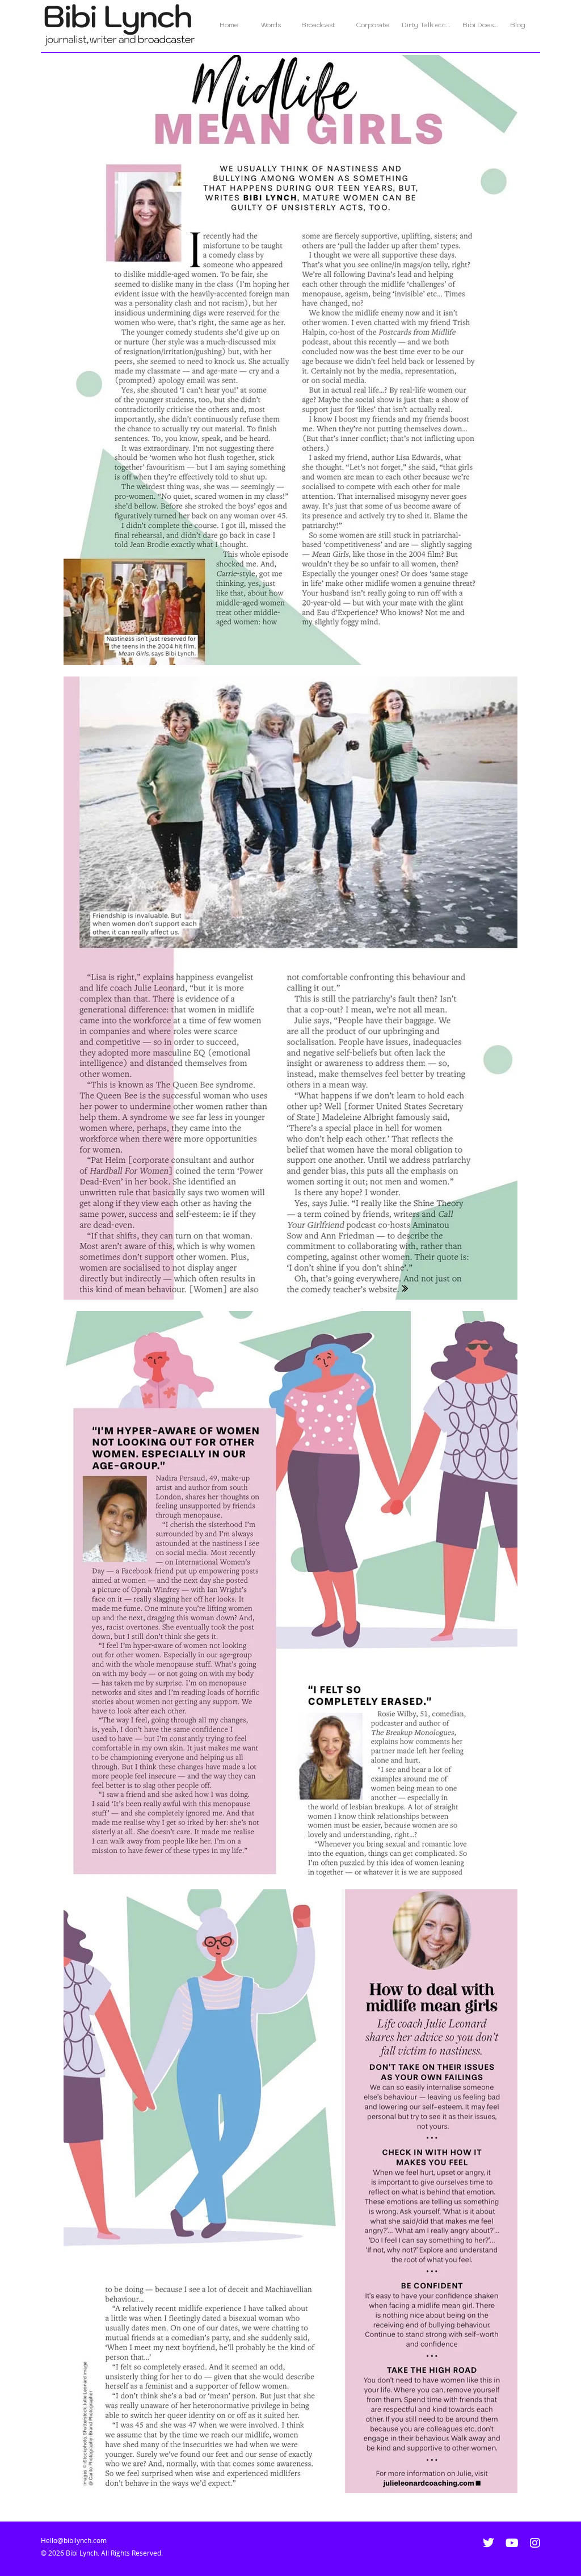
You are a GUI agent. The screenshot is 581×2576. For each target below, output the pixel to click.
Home (234, 25)
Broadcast (318, 25)
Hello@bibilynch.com (74, 2541)
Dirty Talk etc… (426, 25)
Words (271, 25)
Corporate (372, 25)
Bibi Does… (480, 25)
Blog (518, 25)
